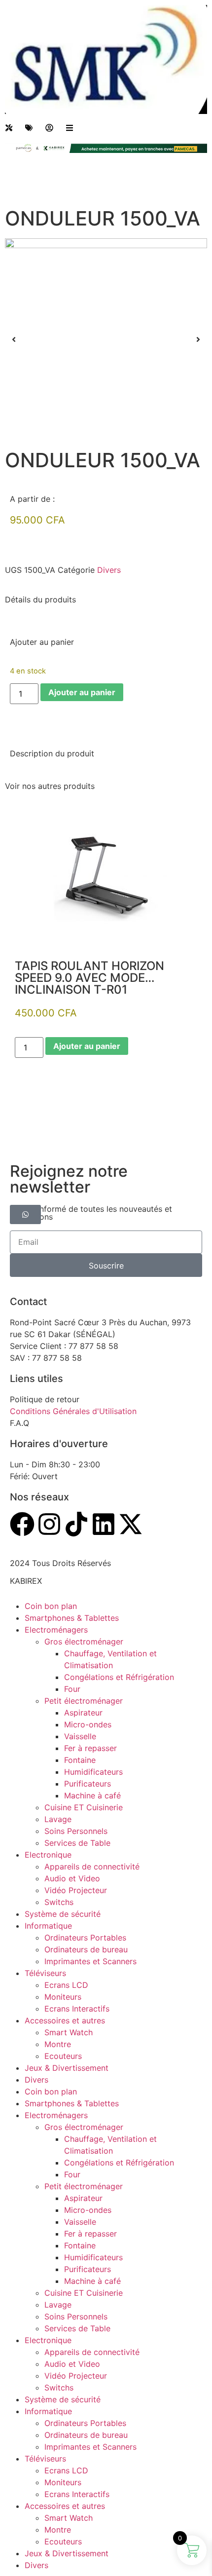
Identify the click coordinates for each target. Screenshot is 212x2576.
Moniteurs (63, 1997)
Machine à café (92, 1795)
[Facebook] (22, 1524)
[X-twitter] (131, 1524)
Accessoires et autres (65, 2020)
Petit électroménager (84, 1701)
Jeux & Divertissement (67, 2068)
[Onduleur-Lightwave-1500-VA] (106, 339)
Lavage (58, 1819)
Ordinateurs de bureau (86, 1949)
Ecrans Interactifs (77, 2009)
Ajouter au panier (82, 692)
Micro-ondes (88, 1724)
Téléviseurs (45, 1973)
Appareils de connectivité (92, 1867)
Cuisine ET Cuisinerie (84, 1807)
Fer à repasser (90, 1748)
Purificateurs (88, 1784)
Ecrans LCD (66, 1985)
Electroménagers (56, 1630)
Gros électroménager (84, 1642)
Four (72, 1689)
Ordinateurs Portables (85, 1938)
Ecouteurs (63, 2056)
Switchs (59, 1902)
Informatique (48, 1926)
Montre (58, 2044)
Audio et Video (72, 1878)
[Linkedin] (104, 1524)
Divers (109, 570)
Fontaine (80, 1760)
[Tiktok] (76, 1524)
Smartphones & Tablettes (72, 1618)
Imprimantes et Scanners (90, 1961)
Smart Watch (69, 2032)
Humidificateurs (93, 1772)
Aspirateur (83, 1713)
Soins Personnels (76, 1831)
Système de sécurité (63, 1914)
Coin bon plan (51, 1606)
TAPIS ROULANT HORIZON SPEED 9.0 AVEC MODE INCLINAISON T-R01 (89, 978)
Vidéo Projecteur (76, 1890)
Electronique (48, 1855)
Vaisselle (80, 1736)
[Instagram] (49, 1524)
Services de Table (77, 1843)
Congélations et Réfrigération (119, 1677)
